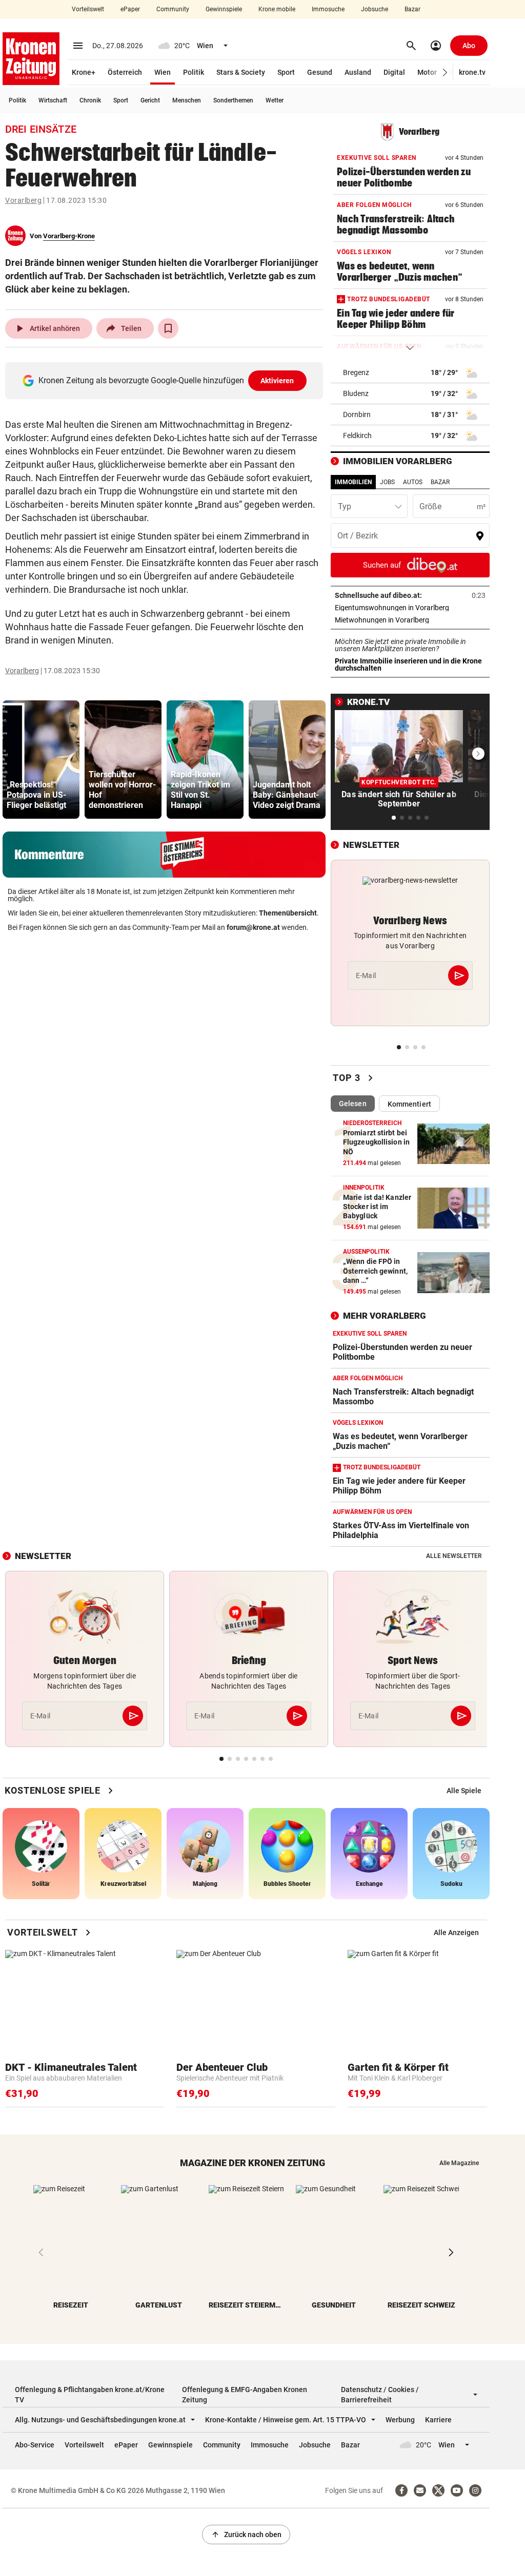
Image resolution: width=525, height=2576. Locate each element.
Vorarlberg (23, 200)
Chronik (90, 100)
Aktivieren (277, 381)
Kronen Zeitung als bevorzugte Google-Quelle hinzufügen (166, 380)
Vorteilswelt (88, 9)
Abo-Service (35, 2445)
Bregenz (356, 372)
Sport (286, 72)
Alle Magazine (459, 2163)
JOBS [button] (387, 482)
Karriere (438, 2420)
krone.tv (472, 72)
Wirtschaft (53, 100)
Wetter (275, 100)
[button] (445, 72)
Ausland (358, 72)
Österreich (125, 72)
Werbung (400, 2420)
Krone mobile (277, 9)
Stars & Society (241, 72)
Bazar (412, 9)
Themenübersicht (288, 913)
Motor (427, 72)
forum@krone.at (253, 927)
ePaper (130, 9)
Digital (394, 72)
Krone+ (84, 72)
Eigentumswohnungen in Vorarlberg (410, 608)
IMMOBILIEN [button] (353, 482)
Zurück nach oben (246, 2535)
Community (173, 9)
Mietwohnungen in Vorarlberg (410, 620)
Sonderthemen (233, 100)
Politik (194, 72)
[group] (41, 760)
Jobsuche (375, 9)
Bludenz (356, 393)
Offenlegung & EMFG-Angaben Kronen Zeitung (245, 2395)
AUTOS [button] (413, 482)
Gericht (150, 100)
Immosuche (328, 9)
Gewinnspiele (224, 9)
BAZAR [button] (440, 482)
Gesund (320, 72)
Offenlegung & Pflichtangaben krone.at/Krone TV (90, 2395)
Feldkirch (357, 435)
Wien (163, 72)
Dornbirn (357, 414)
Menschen (187, 100)
